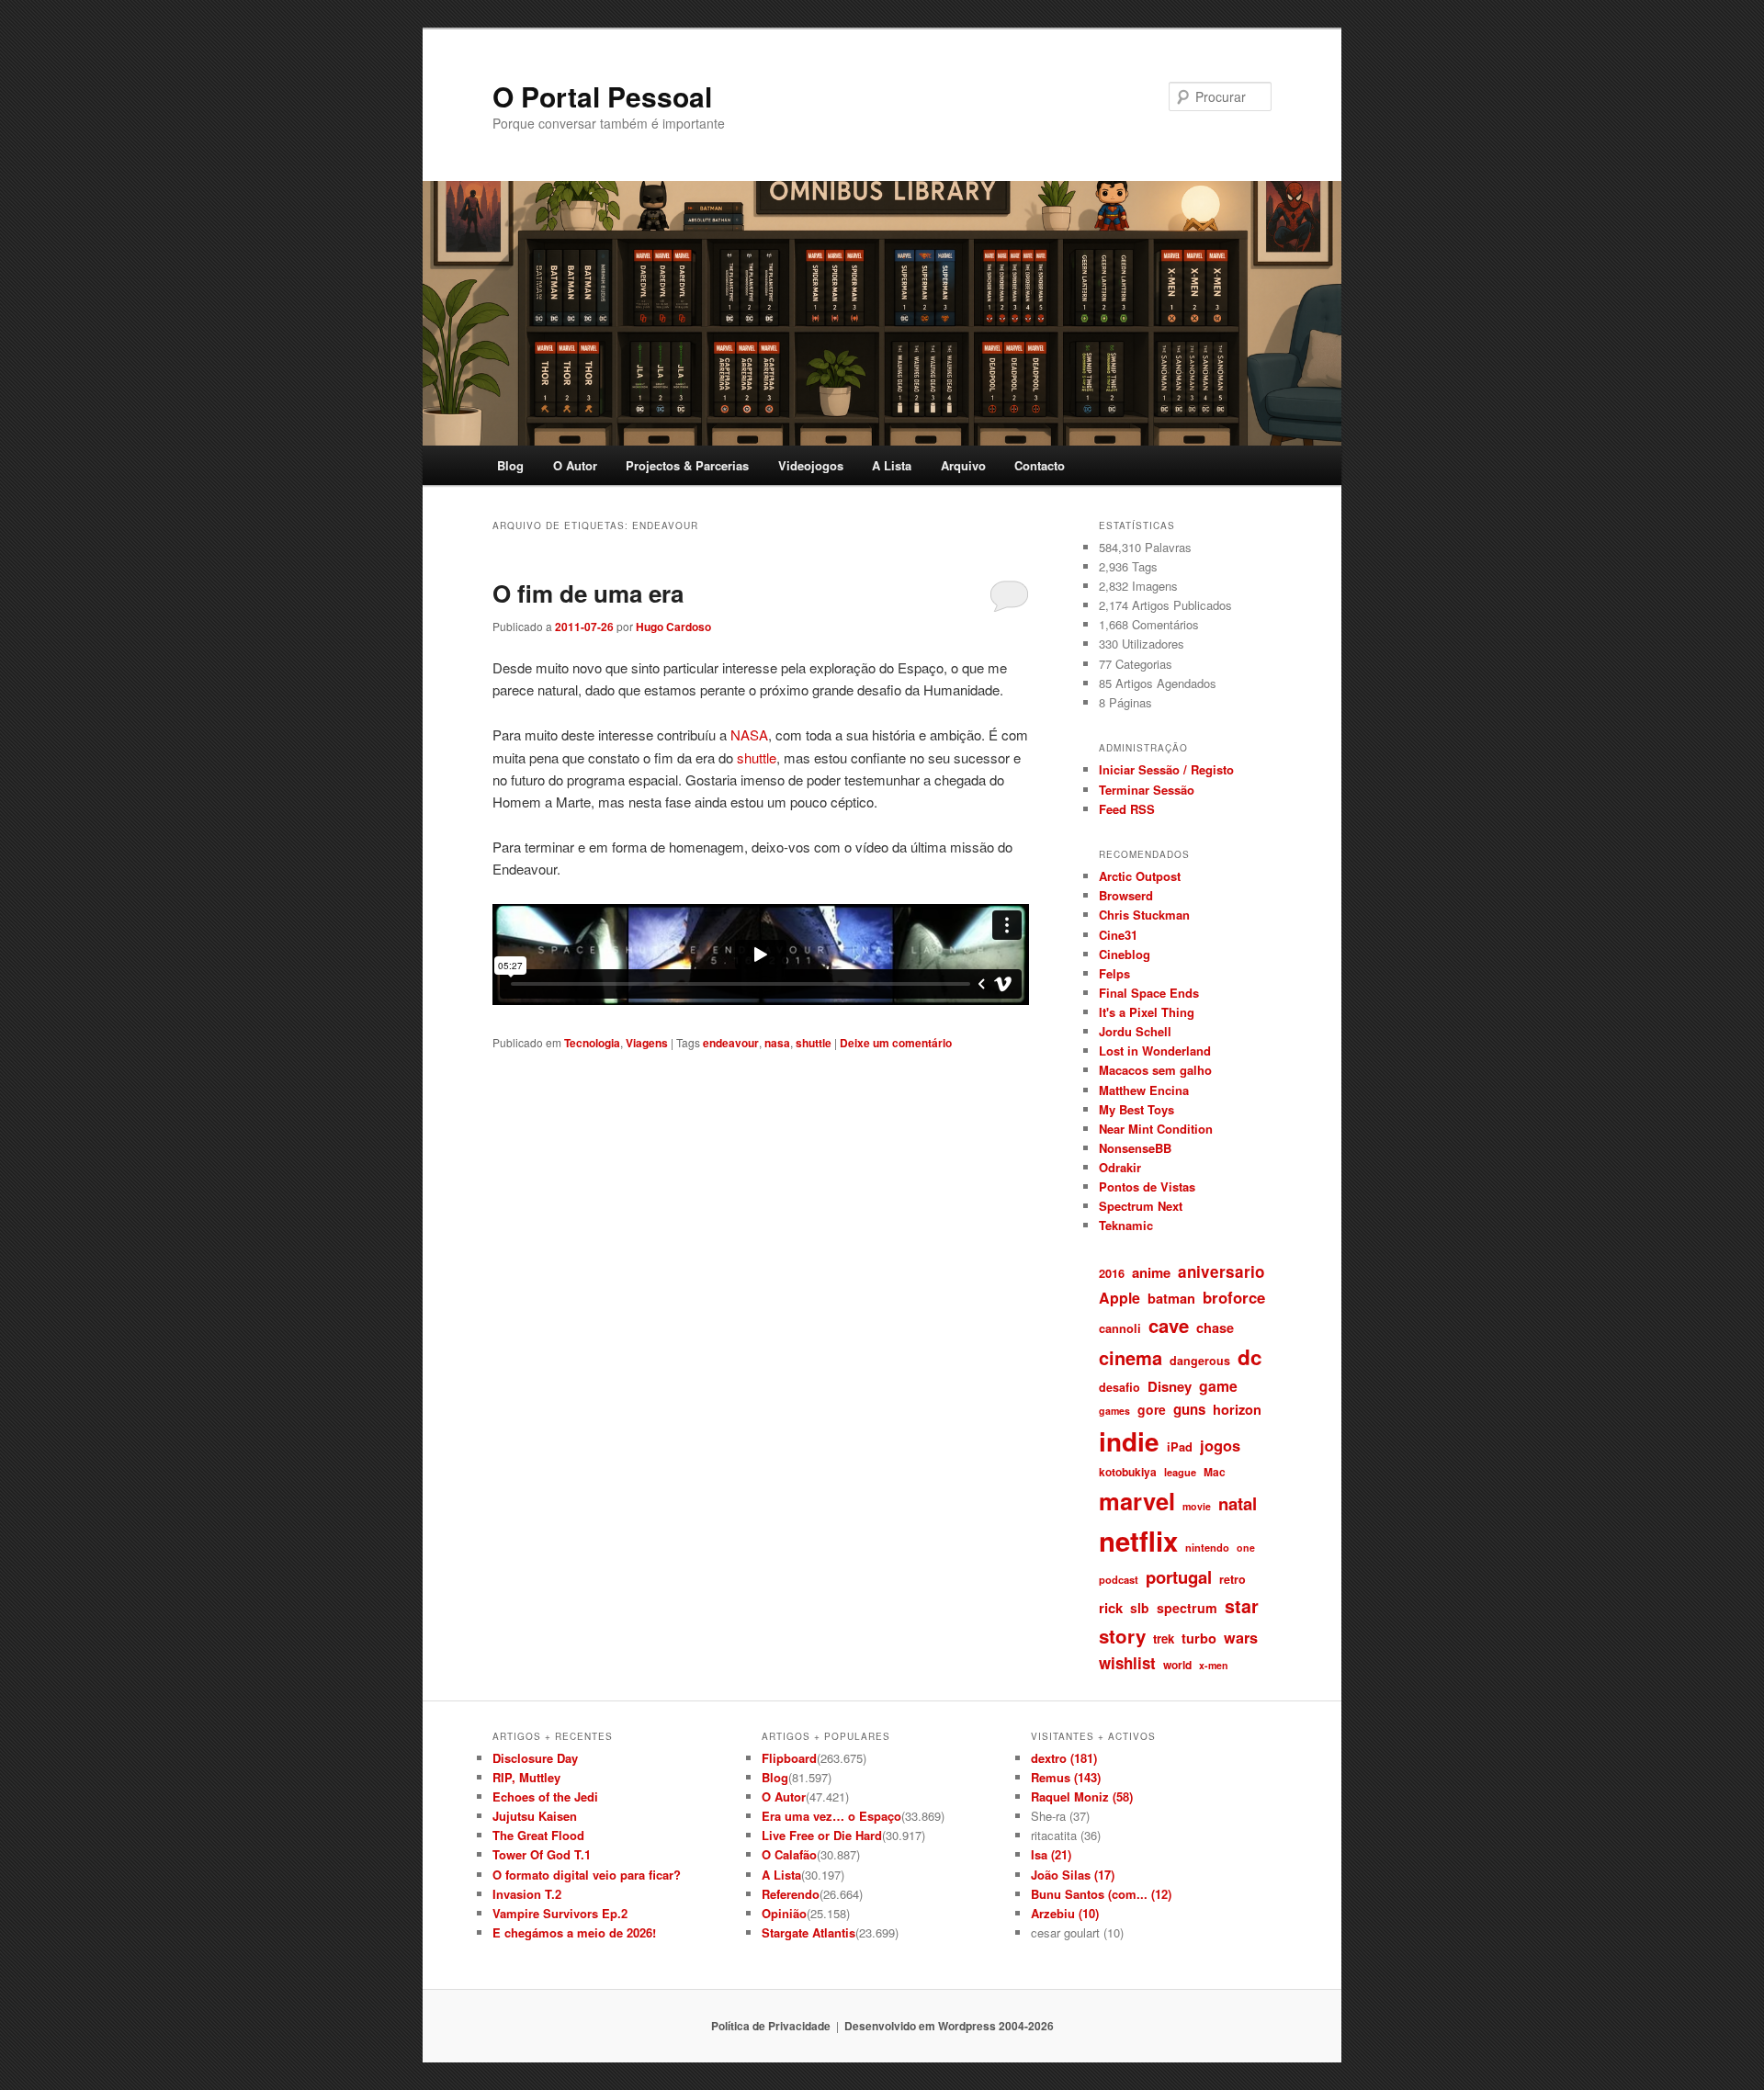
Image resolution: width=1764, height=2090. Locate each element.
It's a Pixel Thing (1147, 1012)
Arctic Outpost (1140, 876)
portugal (1179, 1577)
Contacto (1040, 465)
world (1177, 1665)
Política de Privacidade (771, 2026)
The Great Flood (538, 1835)
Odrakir (1120, 1167)
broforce (1234, 1297)
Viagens (647, 1043)
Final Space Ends (1149, 993)
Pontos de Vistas (1147, 1186)
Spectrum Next (1141, 1206)
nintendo (1207, 1547)
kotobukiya (1128, 1472)
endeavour (731, 1043)
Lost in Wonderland (1155, 1051)
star (1242, 1606)
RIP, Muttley (526, 1777)
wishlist (1127, 1663)
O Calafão (789, 1854)
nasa (777, 1043)
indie (1129, 1441)
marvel (1137, 1501)
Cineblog (1125, 954)
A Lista (892, 465)
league (1180, 1472)
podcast (1119, 1579)
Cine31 (1118, 935)
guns (1189, 1409)
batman (1171, 1298)
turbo (1199, 1638)
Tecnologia (592, 1043)
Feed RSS (1127, 809)
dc (1250, 1357)
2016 (1112, 1273)
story (1122, 1636)
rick (1111, 1608)
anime (1151, 1272)
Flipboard (789, 1758)
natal (1238, 1503)
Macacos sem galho (1155, 1070)
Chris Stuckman (1144, 915)
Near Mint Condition (1156, 1129)
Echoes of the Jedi (545, 1796)
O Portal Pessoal (602, 96)
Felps (1114, 973)
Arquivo (963, 465)
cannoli (1120, 1328)
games (1114, 1411)
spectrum (1187, 1608)
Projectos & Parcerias (687, 465)
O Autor (575, 465)
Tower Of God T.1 (542, 1854)
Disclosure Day (535, 1758)
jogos (1220, 1445)
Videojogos (811, 465)
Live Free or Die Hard (822, 1835)
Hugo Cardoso (673, 627)
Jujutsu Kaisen (535, 1816)
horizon (1237, 1409)
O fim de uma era (588, 593)
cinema (1131, 1357)
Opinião (784, 1913)
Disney (1170, 1386)
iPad (1180, 1446)
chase (1215, 1327)
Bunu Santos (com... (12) (1101, 1894)
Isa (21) (1051, 1854)
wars (1241, 1638)
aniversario (1221, 1271)
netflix (1138, 1541)
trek (1164, 1638)
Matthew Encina (1144, 1090)
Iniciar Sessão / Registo (1166, 769)
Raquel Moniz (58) (1082, 1796)
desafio (1119, 1387)
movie (1197, 1506)
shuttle (757, 757)
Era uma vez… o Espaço (831, 1816)
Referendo (791, 1894)
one (1246, 1548)
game (1218, 1386)
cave (1169, 1325)
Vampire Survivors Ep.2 (560, 1913)
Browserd (1126, 895)
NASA (749, 734)
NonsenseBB (1135, 1148)
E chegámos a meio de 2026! (574, 1932)
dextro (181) (1064, 1758)
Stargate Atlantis (808, 1932)
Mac (1215, 1472)
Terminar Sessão (1147, 790)
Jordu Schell (1135, 1031)
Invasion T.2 (527, 1894)
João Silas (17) (1073, 1875)
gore (1152, 1409)
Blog (510, 465)
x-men (1214, 1665)
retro (1233, 1579)
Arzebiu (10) (1065, 1913)
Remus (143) (1066, 1777)
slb (1140, 1608)
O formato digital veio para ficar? (587, 1875)
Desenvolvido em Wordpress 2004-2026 (949, 2026)
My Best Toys (1136, 1109)
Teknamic (1126, 1225)
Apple (1119, 1298)
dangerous (1200, 1361)
